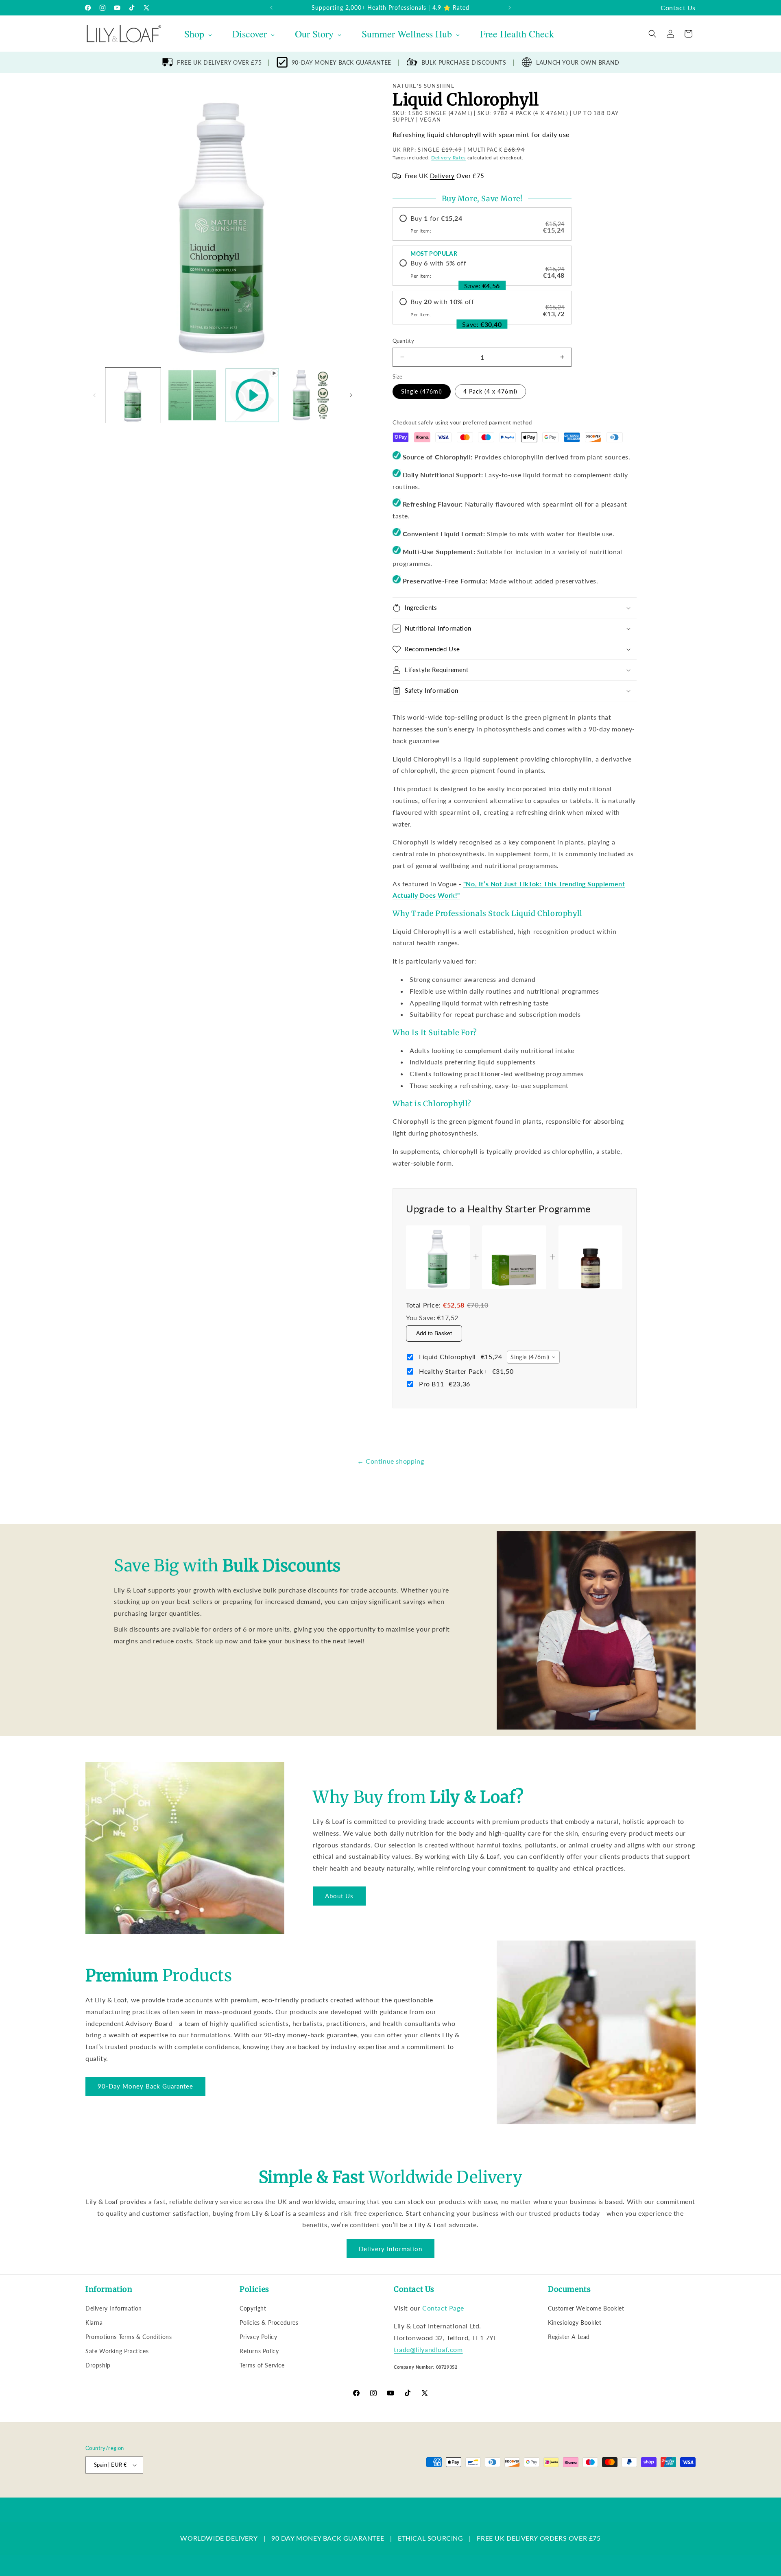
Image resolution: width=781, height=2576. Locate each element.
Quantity (403, 341)
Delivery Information (390, 2249)
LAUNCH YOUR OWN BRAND (578, 62)
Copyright (253, 2308)
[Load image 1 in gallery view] (133, 395)
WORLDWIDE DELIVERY (219, 2538)
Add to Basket (434, 1333)
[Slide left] (94, 395)
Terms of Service (262, 2365)
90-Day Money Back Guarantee (145, 2086)
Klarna (94, 2323)
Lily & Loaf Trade (124, 2493)
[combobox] (533, 1357)
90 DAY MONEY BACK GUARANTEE (328, 2538)
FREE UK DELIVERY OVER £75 (219, 62)
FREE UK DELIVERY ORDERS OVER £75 (539, 2538)
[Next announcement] (510, 8)
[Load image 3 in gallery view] (312, 395)
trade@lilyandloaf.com (428, 2349)
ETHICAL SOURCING (431, 2538)
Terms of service (296, 2493)
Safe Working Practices (117, 2351)
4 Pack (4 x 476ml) (490, 391)
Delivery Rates (448, 158)
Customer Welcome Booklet (586, 2308)
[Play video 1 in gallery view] (252, 395)
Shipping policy (340, 2493)
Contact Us (678, 8)
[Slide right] (351, 395)
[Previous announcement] (271, 8)
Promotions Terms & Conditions (129, 2337)
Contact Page (443, 2308)
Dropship (98, 2365)
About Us (339, 1896)
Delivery (442, 176)
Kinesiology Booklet (575, 2323)
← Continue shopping (390, 1461)
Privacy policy (253, 2493)
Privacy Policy (258, 2337)
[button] (652, 34)
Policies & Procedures (269, 2323)
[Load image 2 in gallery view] (192, 395)
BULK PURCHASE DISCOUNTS (464, 62)
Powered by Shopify (168, 2493)
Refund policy (214, 2493)
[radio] (482, 224)
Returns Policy (259, 2351)
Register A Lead (569, 2337)
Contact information (387, 2493)
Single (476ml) (422, 391)
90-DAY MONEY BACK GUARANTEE (341, 62)
